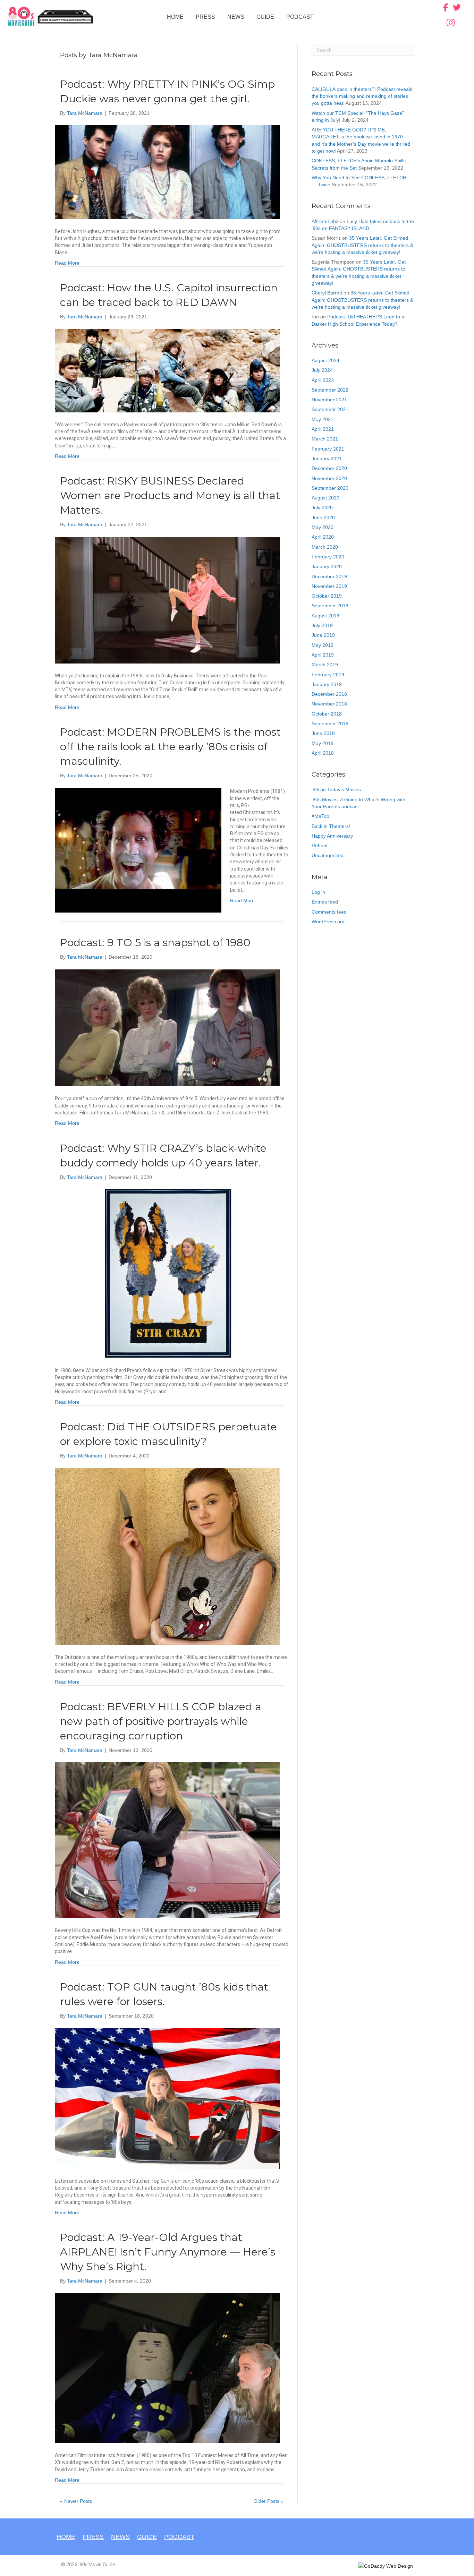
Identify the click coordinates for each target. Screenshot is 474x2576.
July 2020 (322, 507)
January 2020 (327, 566)
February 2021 (328, 449)
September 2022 (330, 390)
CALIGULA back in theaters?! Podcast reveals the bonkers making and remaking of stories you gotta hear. (362, 96)
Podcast (300, 17)
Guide (265, 17)
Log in (318, 892)
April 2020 (323, 537)
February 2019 (328, 675)
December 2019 (329, 576)
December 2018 (329, 694)
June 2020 (323, 517)
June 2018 (323, 733)
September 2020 (330, 488)
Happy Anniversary (332, 836)
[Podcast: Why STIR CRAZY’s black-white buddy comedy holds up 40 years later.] (167, 1273)
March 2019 (325, 665)
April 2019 (323, 655)
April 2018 (323, 753)
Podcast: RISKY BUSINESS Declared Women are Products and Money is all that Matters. (170, 495)
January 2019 (327, 684)
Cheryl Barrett (327, 293)
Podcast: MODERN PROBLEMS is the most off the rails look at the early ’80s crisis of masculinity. (170, 747)
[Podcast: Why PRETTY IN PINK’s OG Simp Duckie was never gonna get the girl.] (167, 172)
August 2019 (325, 616)
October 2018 (327, 714)
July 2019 (322, 625)
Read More (67, 263)
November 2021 (329, 400)
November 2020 (329, 478)
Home (175, 17)
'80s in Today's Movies (336, 789)
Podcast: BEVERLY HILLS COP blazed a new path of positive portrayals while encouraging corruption (161, 1721)
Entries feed (325, 902)
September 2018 (330, 724)
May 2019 (323, 645)
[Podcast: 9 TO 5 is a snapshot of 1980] (167, 1027)
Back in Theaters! (331, 826)
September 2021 (330, 409)
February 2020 (328, 557)
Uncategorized (328, 855)
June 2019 (323, 635)
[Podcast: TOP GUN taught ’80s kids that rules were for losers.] (167, 2098)
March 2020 (325, 547)
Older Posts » (269, 2501)
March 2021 (325, 439)
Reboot (320, 846)
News (236, 17)
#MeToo (320, 816)
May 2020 (323, 527)
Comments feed (329, 912)
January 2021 (327, 459)
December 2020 (329, 468)
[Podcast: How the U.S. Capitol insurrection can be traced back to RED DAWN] (167, 370)
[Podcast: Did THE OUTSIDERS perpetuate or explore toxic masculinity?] (167, 1556)
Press (205, 17)
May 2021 (323, 419)
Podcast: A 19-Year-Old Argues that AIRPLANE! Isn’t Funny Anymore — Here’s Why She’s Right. (168, 2252)
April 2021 (323, 429)
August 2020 (325, 498)
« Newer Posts (76, 2501)
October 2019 (327, 596)
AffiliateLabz (325, 221)
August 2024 (325, 360)
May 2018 (323, 743)
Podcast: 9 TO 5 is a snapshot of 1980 (155, 943)
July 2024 (322, 370)
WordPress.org (328, 922)
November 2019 (329, 586)
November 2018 (329, 704)
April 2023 (323, 380)
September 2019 (330, 606)
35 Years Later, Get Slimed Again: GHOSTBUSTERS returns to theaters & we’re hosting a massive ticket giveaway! (362, 245)
